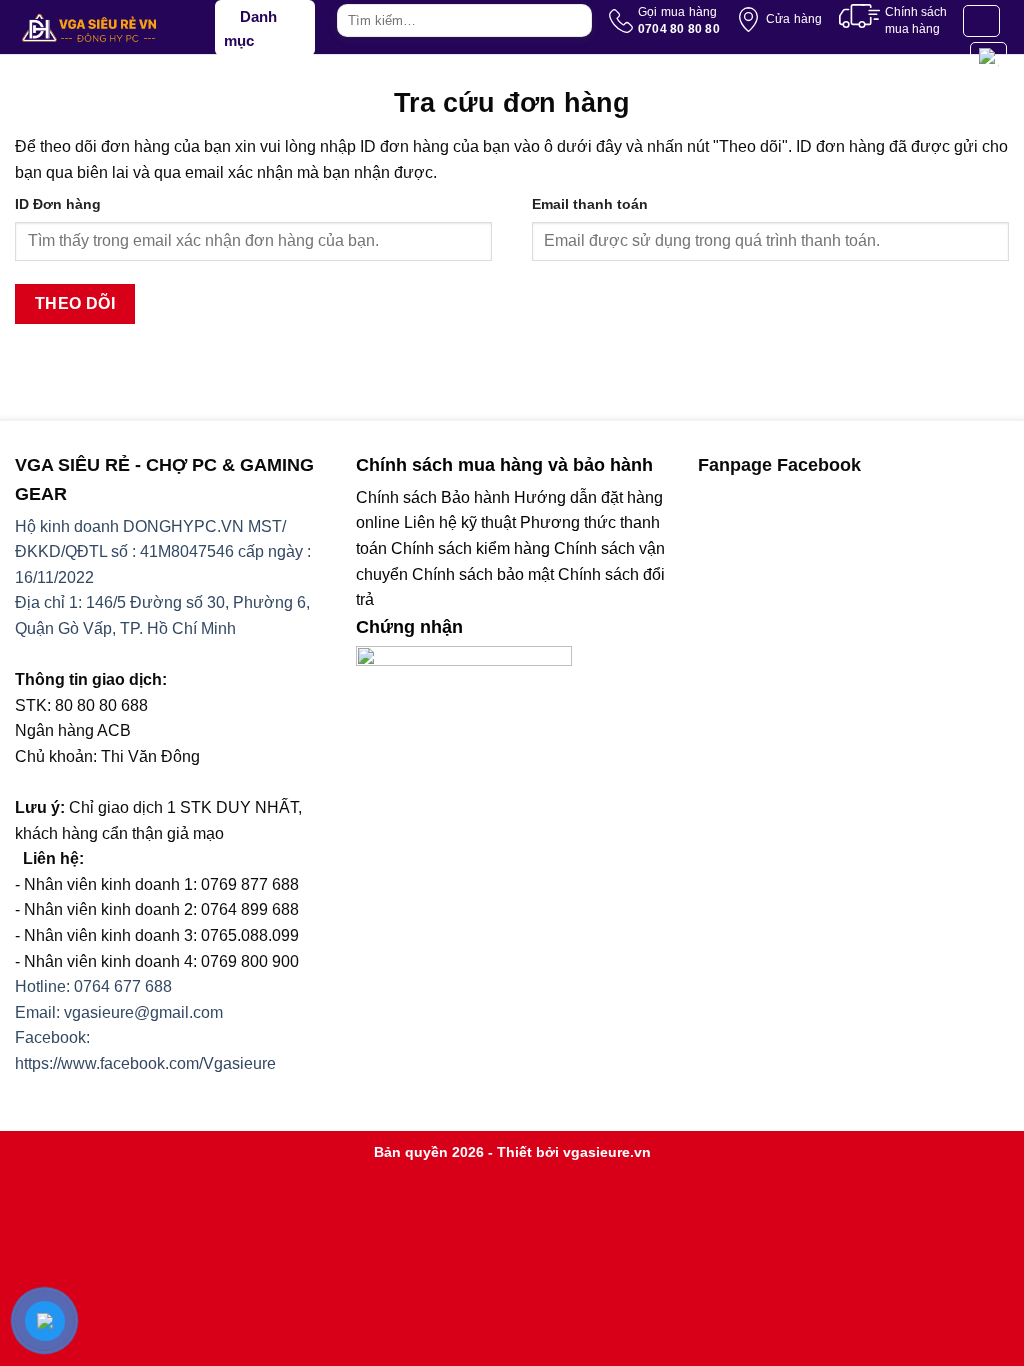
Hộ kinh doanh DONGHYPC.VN (129, 526)
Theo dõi (75, 303)
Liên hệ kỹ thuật (460, 522)
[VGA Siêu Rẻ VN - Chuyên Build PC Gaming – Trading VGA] (115, 27)
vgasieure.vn (607, 1152)
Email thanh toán (590, 204)
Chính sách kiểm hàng (470, 548)
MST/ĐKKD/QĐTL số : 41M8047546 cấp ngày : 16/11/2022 (163, 552)
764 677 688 (127, 986)
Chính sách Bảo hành (433, 497)
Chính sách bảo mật (483, 574)
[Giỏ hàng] (988, 58)
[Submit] (573, 21)
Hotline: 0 (49, 986)
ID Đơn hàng (58, 204)
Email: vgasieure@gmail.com (119, 1012)
